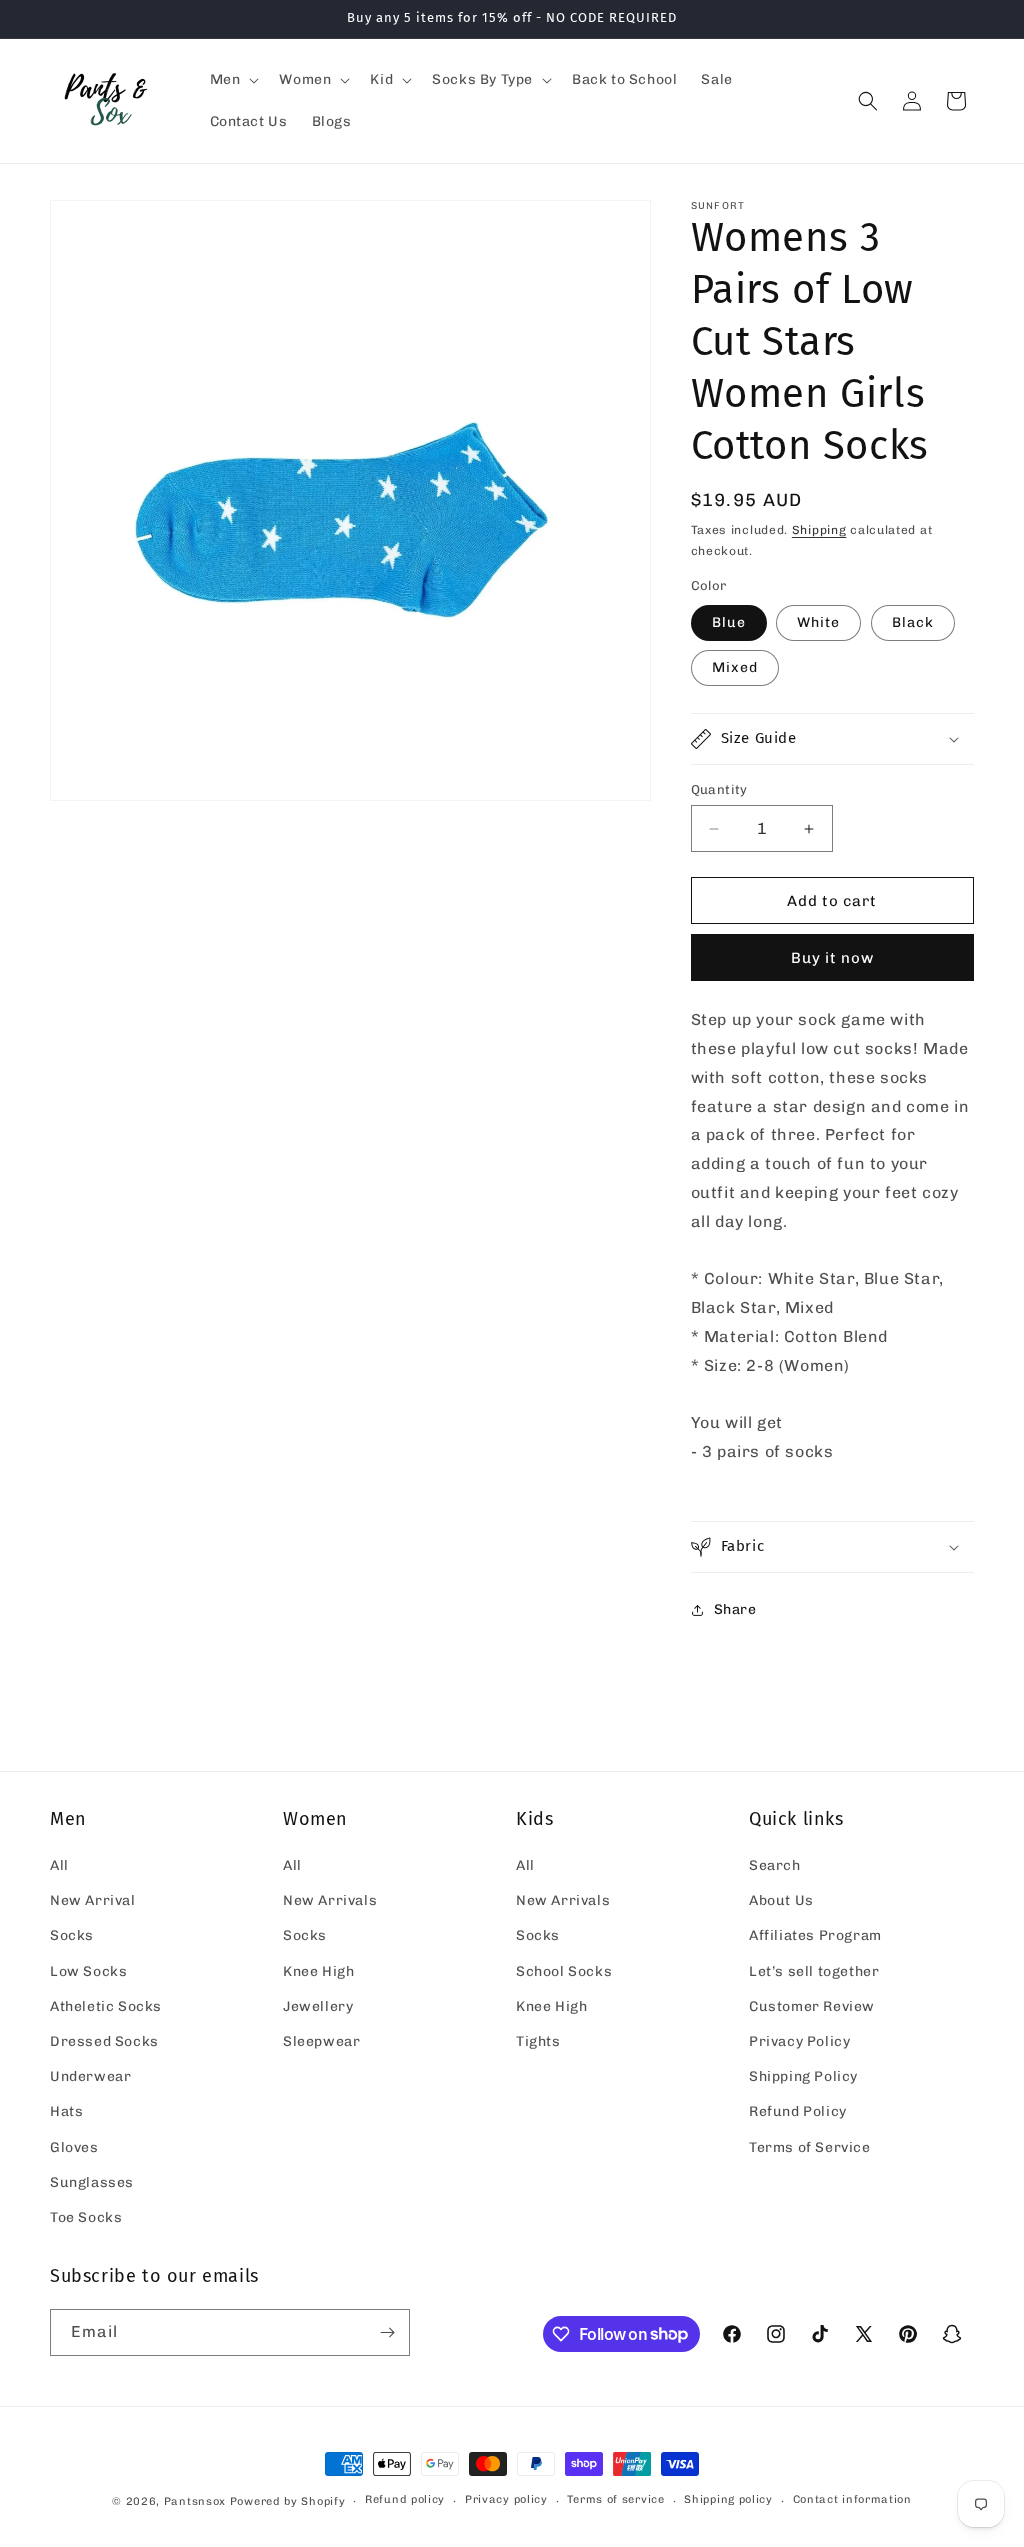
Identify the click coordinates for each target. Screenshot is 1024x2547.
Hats (66, 2111)
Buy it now (832, 958)
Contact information (852, 2499)
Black (913, 622)
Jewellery (318, 2006)
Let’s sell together (814, 1971)
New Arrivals (330, 1900)
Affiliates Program (815, 1935)
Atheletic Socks (106, 2006)
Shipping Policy (803, 2076)
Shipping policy (728, 2499)
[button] (233, 80)
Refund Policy (798, 2111)
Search (775, 1865)
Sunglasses (92, 2182)
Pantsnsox (195, 2501)
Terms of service (615, 2499)
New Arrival (93, 1900)
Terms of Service (810, 2147)
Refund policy (405, 2499)
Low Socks (88, 1971)
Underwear (90, 2076)
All (59, 1865)
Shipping (819, 530)
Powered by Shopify (288, 2501)
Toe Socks (86, 2217)
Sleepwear (321, 2041)
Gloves (74, 2147)
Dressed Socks (104, 2041)
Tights (538, 2041)
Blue (729, 622)
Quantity (719, 789)
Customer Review (812, 2006)
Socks (72, 1935)
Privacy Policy (799, 2041)
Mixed (735, 667)
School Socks (564, 1971)
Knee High (318, 1971)
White (818, 622)
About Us (781, 1900)
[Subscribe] (387, 2332)
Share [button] (735, 1609)
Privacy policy (506, 2499)
